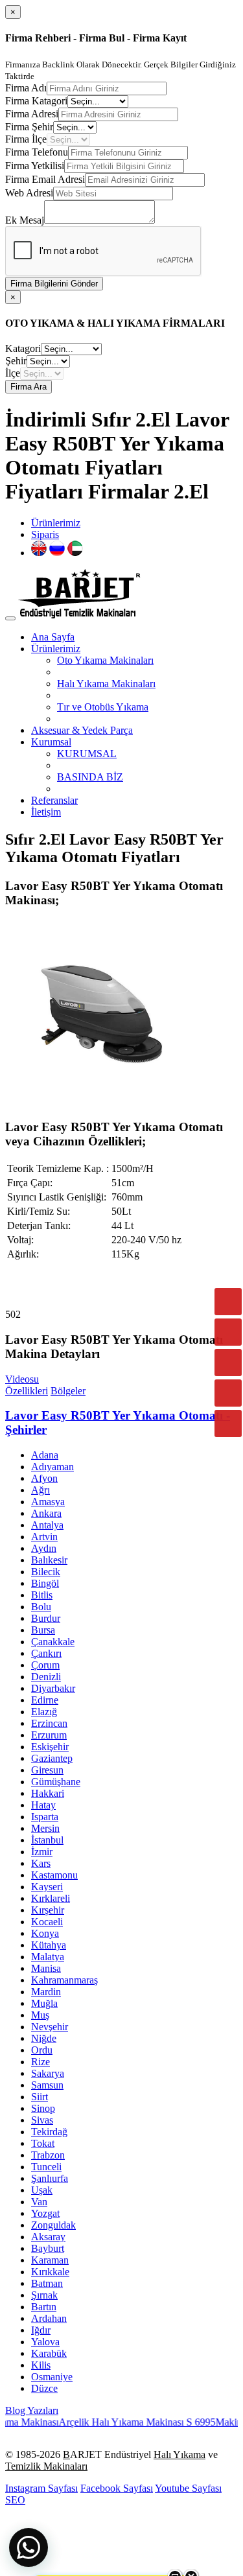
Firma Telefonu (37, 152)
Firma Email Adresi (45, 179)
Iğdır (41, 2330)
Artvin (44, 1537)
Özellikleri (27, 1391)
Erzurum (49, 1735)
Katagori (23, 348)
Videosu (22, 1379)
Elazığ (44, 1712)
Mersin (45, 1828)
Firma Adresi (32, 114)
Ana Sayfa (53, 637)
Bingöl (45, 1583)
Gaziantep (52, 1758)
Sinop (43, 2108)
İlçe (13, 373)
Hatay (43, 1805)
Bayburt (48, 2248)
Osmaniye (52, 2377)
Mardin (46, 1992)
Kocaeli (47, 1922)
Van (39, 2202)
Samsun (47, 2085)
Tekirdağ (49, 2132)
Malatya (48, 1957)
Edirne (45, 1700)
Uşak (42, 2190)
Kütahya (49, 1945)
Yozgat (45, 2213)
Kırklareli (51, 1898)
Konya (45, 1933)
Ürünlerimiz (56, 523)
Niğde (44, 2038)
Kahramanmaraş (64, 1980)
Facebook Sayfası (117, 2488)
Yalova (45, 2342)
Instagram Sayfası (41, 2488)
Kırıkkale (50, 2272)
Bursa (43, 1630)
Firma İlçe (26, 139)
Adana (45, 1455)
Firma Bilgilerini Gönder (54, 284)
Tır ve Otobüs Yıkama (103, 707)
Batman (47, 2283)
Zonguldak (53, 2225)
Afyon (44, 1478)
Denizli (46, 1677)
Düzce (44, 2388)
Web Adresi (29, 193)
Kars (41, 1863)
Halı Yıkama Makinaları (106, 684)
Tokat (43, 2143)
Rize (40, 2062)
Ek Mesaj (25, 220)
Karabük (49, 2353)
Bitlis (42, 1595)
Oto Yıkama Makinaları (105, 660)
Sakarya (48, 2073)
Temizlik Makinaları (46, 2466)
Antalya (47, 1525)
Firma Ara (29, 387)
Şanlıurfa (50, 2178)
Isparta (45, 1817)
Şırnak (44, 2295)
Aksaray (48, 2237)
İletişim (46, 812)
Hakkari (48, 1793)
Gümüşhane (56, 1782)
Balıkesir (49, 1560)
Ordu (42, 2050)
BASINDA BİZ (90, 777)
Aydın (44, 1548)
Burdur (46, 1618)
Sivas (42, 2120)
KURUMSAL (87, 754)
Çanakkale (53, 1642)
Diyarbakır (53, 1688)
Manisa (46, 1968)
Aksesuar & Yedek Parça (82, 730)
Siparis (45, 534)
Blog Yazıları (32, 2410)
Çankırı (46, 1653)
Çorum (45, 1665)
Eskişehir (50, 1747)
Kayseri (47, 1887)
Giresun (47, 1770)
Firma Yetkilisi (35, 166)
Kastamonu (54, 1875)
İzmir (42, 1852)
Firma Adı (26, 88)
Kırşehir (48, 1910)
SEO (15, 2500)
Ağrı (40, 1490)
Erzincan (49, 1723)
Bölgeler (68, 1391)
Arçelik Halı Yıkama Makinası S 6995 (121, 2422)
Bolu (41, 1607)
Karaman (50, 2260)
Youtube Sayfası (188, 2488)
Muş (40, 2015)
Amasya (48, 1502)
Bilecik (46, 1572)
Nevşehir (50, 2027)
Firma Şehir (29, 127)
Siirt (40, 2097)
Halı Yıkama (179, 2454)
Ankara (46, 1513)
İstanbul (47, 1840)
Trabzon (48, 2155)
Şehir (16, 361)
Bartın (44, 2307)
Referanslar (54, 800)
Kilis (41, 2365)
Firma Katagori (36, 101)
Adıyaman (52, 1467)
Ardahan (49, 2318)
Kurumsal (51, 742)
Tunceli (46, 2167)
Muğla (44, 2003)
